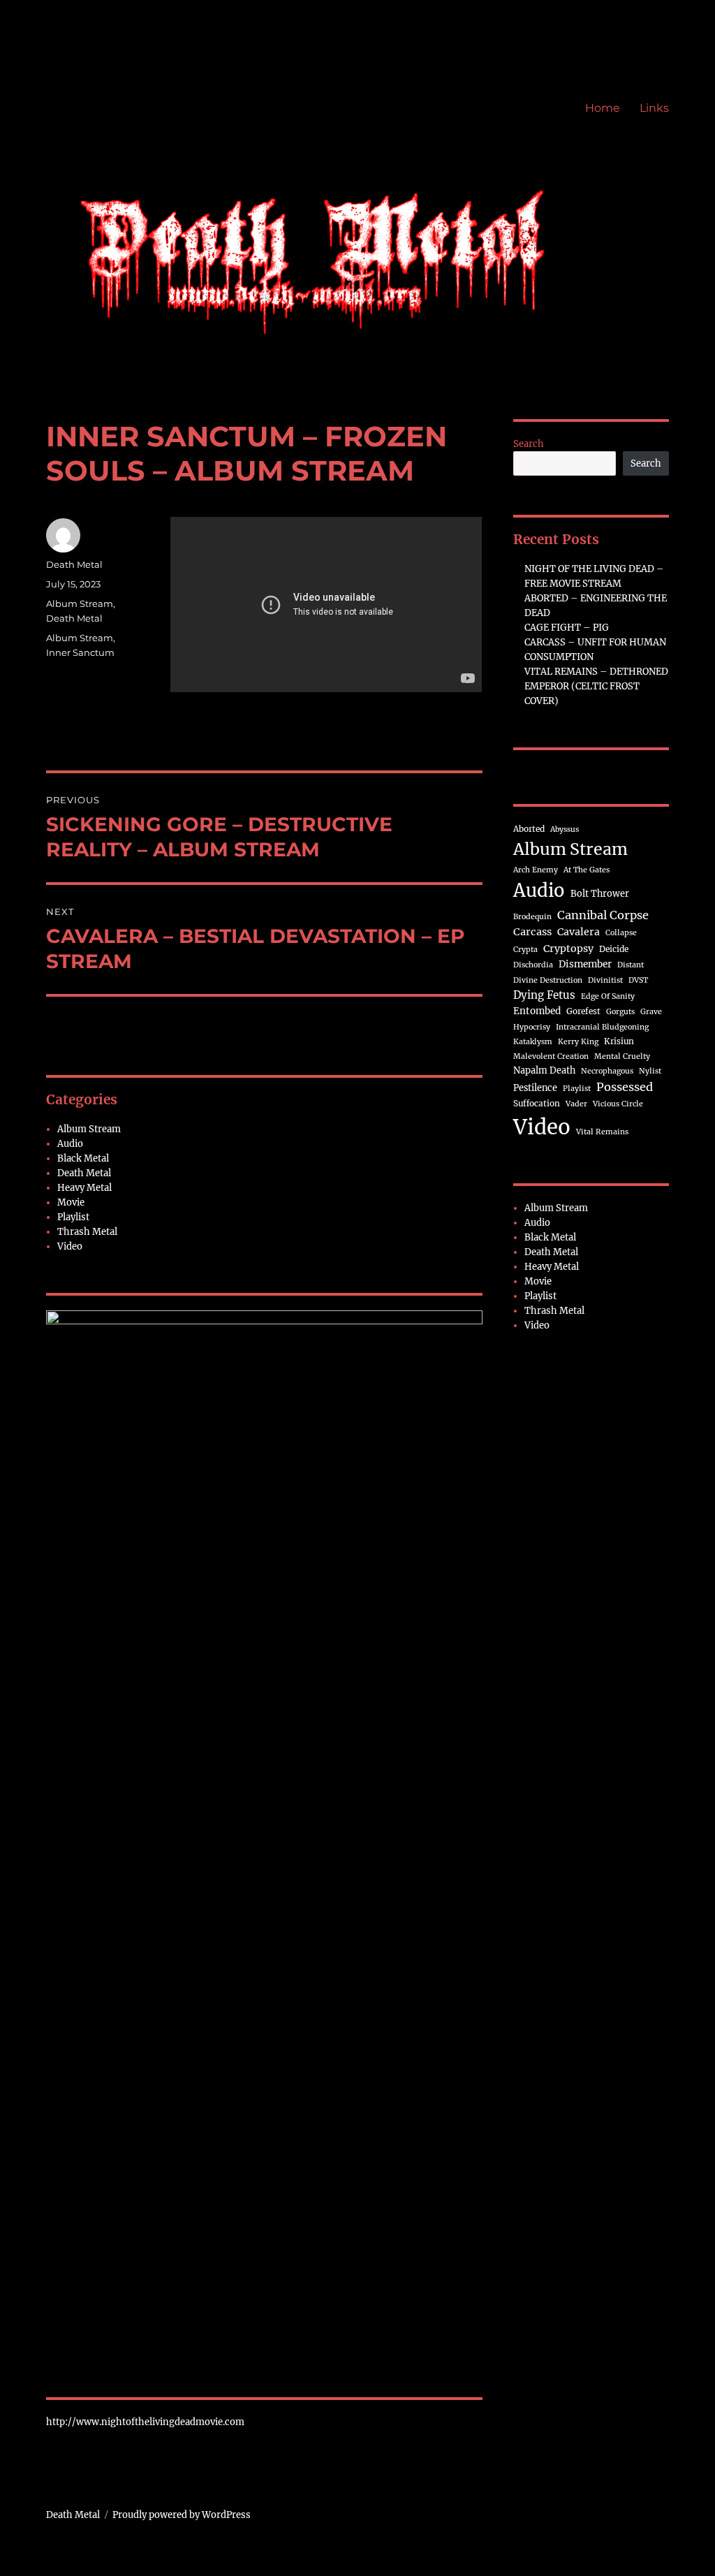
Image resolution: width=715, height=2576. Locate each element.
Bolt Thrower (600, 893)
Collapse (621, 933)
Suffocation (537, 1103)
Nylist (650, 1071)
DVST (638, 980)
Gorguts (620, 1012)
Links (654, 108)
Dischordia (533, 965)
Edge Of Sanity (608, 996)
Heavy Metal (84, 1188)
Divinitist (605, 980)
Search (529, 444)
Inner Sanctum (80, 652)
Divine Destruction (548, 980)
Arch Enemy (536, 870)
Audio (70, 1144)
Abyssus (565, 829)
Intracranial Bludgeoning (602, 1027)
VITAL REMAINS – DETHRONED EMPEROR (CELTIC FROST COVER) (596, 686)
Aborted (529, 829)
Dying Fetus (544, 995)
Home (603, 108)
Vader (576, 1104)
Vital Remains (602, 1132)
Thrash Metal (87, 1232)
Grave (651, 1012)
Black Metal (83, 1158)
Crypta (525, 950)
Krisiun (619, 1041)
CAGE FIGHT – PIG (567, 628)
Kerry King (578, 1042)
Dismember (585, 964)
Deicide (614, 949)
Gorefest (583, 1011)
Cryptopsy (568, 949)
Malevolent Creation (551, 1056)
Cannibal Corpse (603, 915)
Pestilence (535, 1088)
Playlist (73, 1217)
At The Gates (587, 870)
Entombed (537, 1011)
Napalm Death (544, 1070)
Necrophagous (607, 1071)
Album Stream (80, 603)
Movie (71, 1202)
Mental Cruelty (622, 1056)
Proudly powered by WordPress (182, 2515)
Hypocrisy (532, 1027)
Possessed (625, 1087)
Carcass (532, 932)
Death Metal (74, 564)
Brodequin (532, 917)
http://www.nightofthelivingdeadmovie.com (145, 2422)
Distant (631, 965)
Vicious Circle (618, 1104)
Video (70, 1246)
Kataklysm (533, 1042)
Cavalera (578, 932)
